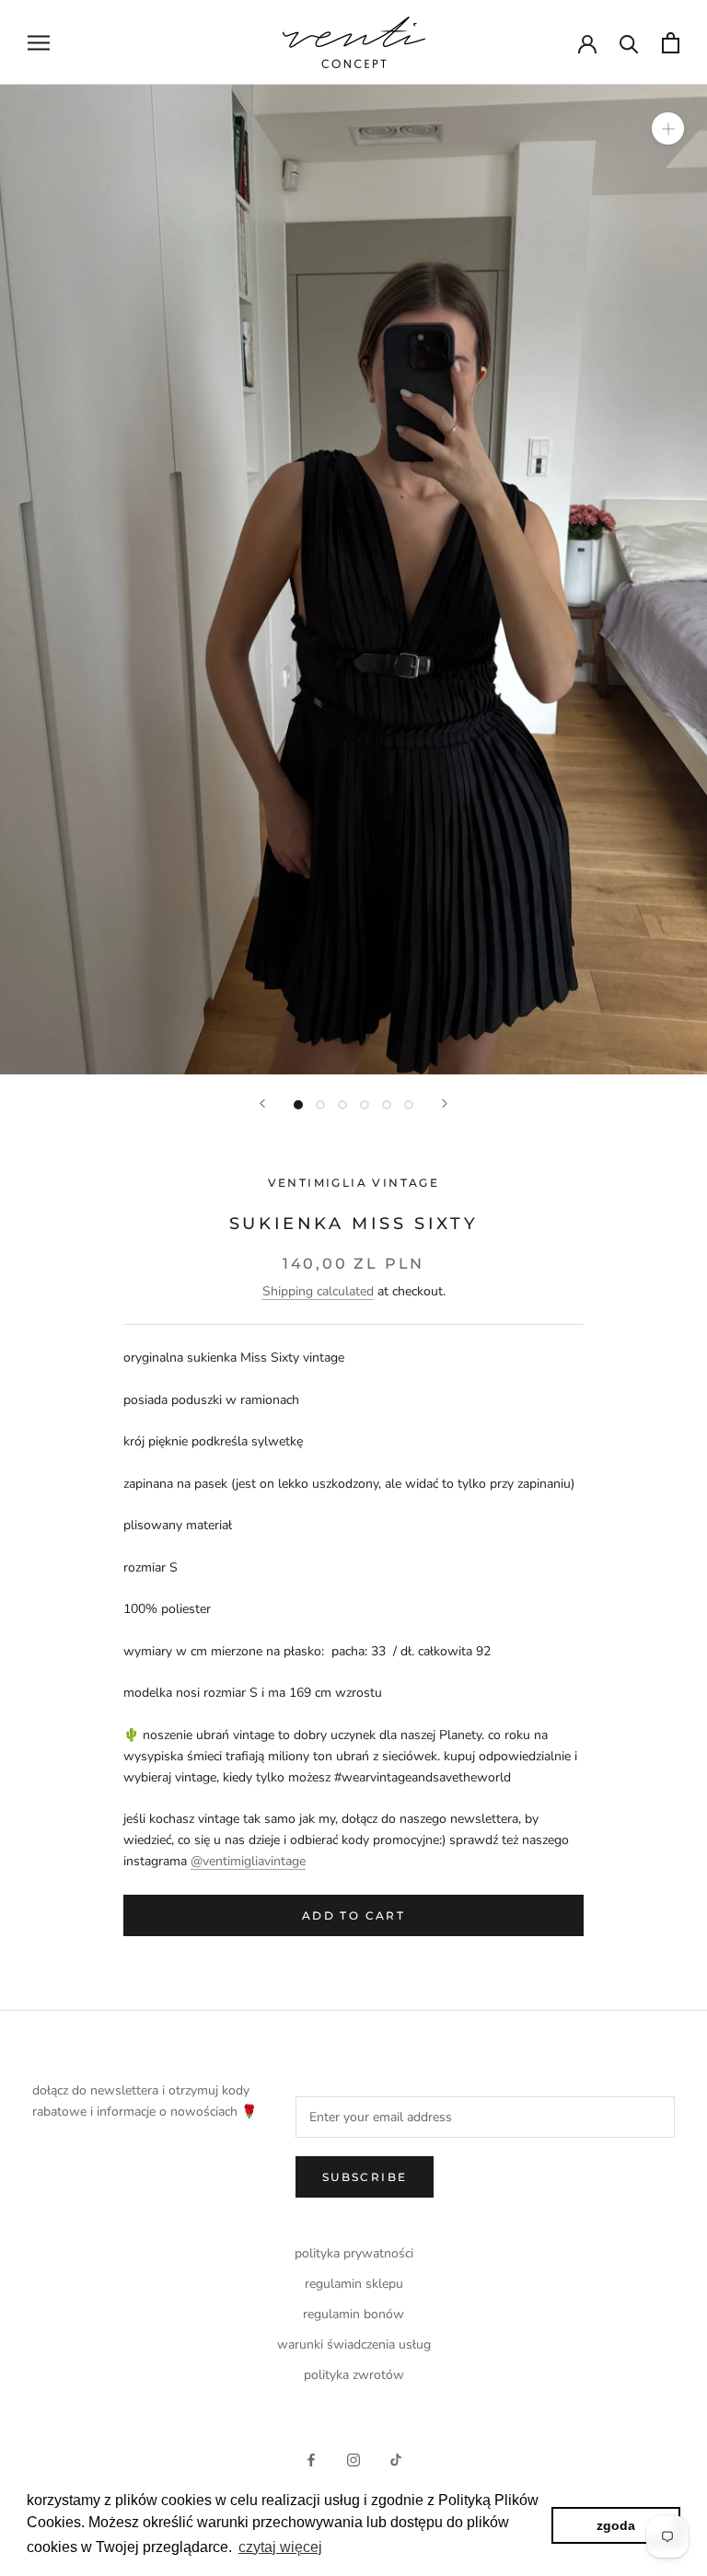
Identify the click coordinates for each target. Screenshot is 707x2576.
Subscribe (365, 2177)
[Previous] (262, 1103)
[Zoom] (668, 128)
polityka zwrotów (354, 2375)
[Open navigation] (39, 43)
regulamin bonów (353, 2314)
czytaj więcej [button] (280, 2547)
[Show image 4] (365, 1105)
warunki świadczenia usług (354, 2344)
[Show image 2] (320, 1105)
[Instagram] (353, 2460)
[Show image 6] (409, 1105)
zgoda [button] (616, 2525)
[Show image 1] (298, 1105)
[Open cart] (671, 43)
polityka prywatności (354, 2253)
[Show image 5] (387, 1105)
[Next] (445, 1103)
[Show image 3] (342, 1105)
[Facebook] (311, 2460)
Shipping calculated (318, 1291)
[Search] (629, 43)
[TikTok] (396, 2460)
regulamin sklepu (354, 2284)
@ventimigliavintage (248, 1861)
